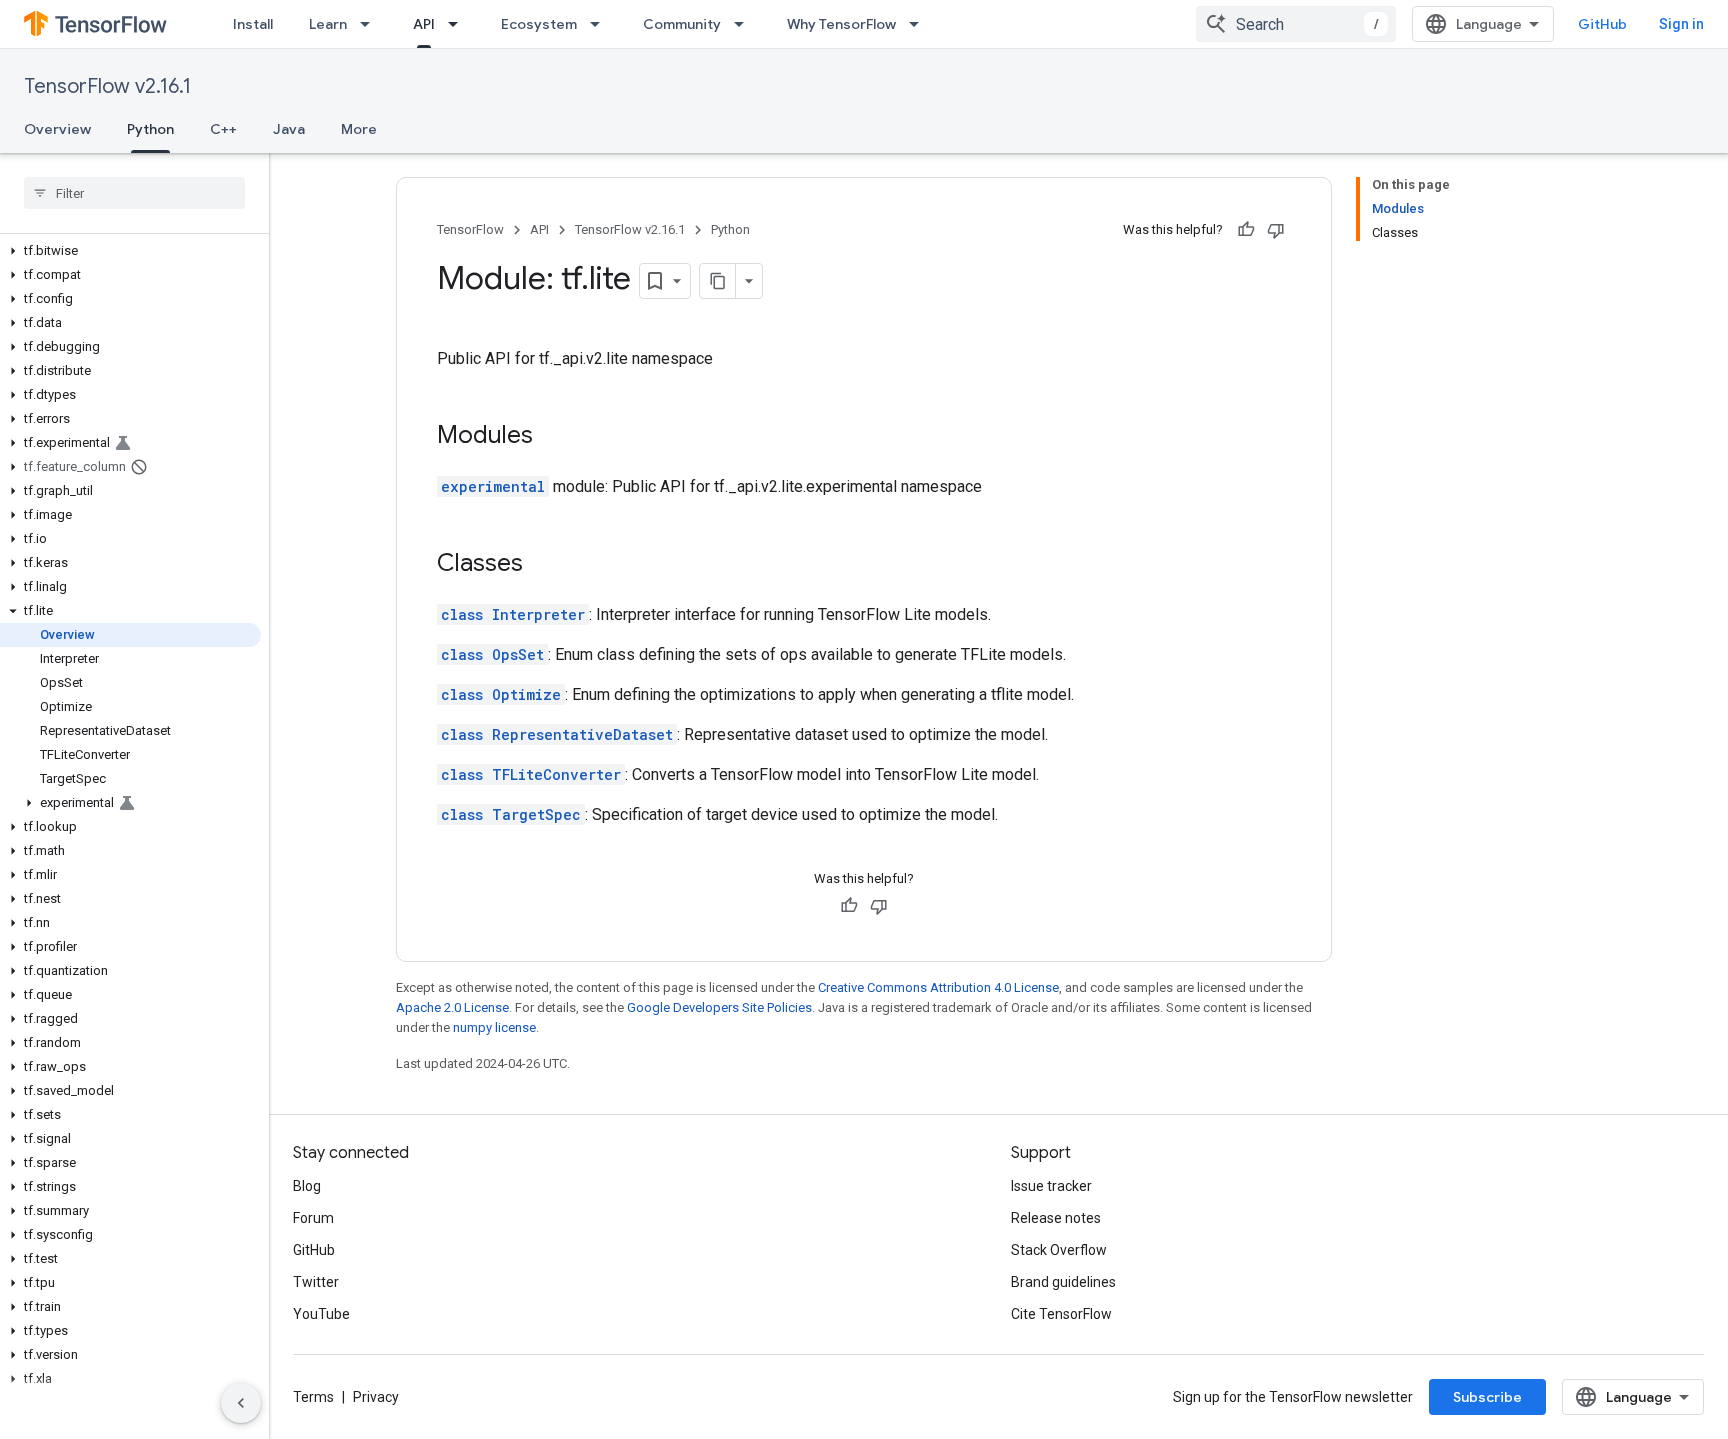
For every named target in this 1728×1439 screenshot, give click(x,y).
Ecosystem (539, 24)
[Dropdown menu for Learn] (371, 24)
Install (253, 24)
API (424, 24)
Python (150, 129)
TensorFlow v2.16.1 (107, 86)
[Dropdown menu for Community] (745, 24)
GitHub (1602, 24)
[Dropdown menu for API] (459, 24)
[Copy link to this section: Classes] (543, 565)
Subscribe (1487, 1397)
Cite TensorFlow (1061, 1314)
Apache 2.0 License (452, 1007)
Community (682, 24)
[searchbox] (134, 193)
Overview (57, 129)
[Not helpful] (1276, 230)
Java (289, 129)
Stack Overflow (1059, 1250)
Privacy (376, 1397)
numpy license (494, 1027)
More (359, 129)
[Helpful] (1246, 230)
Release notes (1056, 1218)
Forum (313, 1218)
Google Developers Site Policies (719, 1007)
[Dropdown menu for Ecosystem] (601, 24)
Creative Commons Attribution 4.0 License (938, 987)
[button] (130, 251)
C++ (223, 129)
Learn (328, 24)
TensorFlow (470, 229)
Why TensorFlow (841, 24)
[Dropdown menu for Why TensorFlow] (920, 24)
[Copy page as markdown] (718, 281)
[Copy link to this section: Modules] (553, 437)
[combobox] (1296, 24)
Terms (313, 1397)
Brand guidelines (1063, 1282)
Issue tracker (1051, 1186)
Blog (307, 1186)
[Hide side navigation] (241, 1403)
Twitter (316, 1282)
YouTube (321, 1314)
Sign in (1681, 24)
